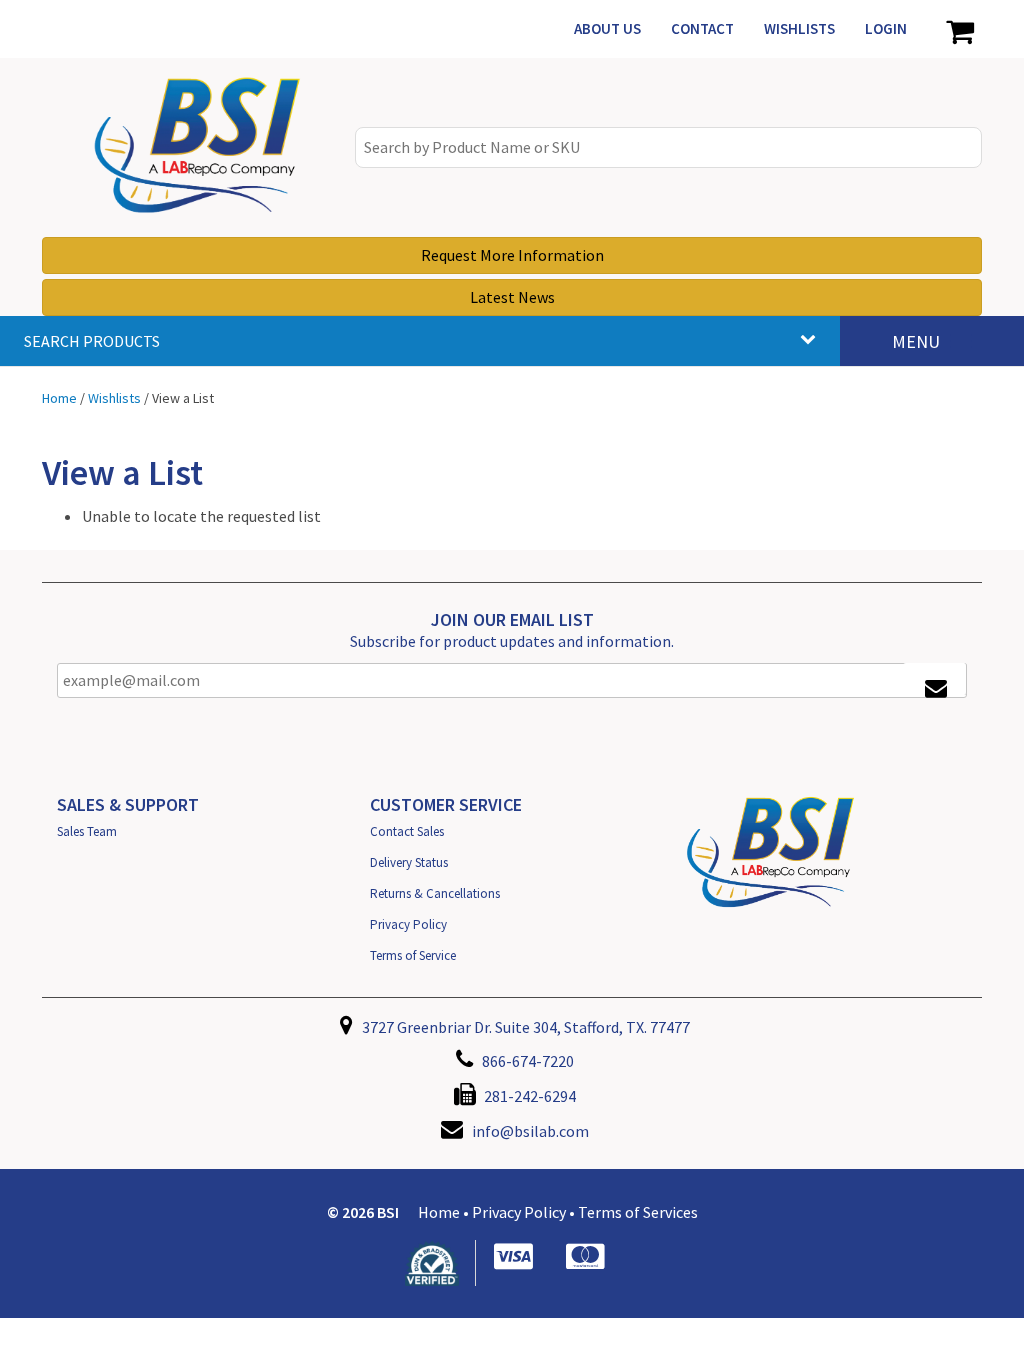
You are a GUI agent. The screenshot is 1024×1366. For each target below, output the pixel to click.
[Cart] (959, 29)
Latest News (512, 297)
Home (439, 1212)
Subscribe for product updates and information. (512, 641)
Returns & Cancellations (435, 893)
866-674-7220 (526, 1061)
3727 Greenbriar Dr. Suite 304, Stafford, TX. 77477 (524, 1027)
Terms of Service (413, 955)
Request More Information (512, 255)
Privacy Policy (408, 924)
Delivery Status (409, 862)
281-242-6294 (528, 1096)
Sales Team (87, 831)
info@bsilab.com (530, 1131)
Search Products (92, 341)
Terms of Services (638, 1212)
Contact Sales (407, 831)
